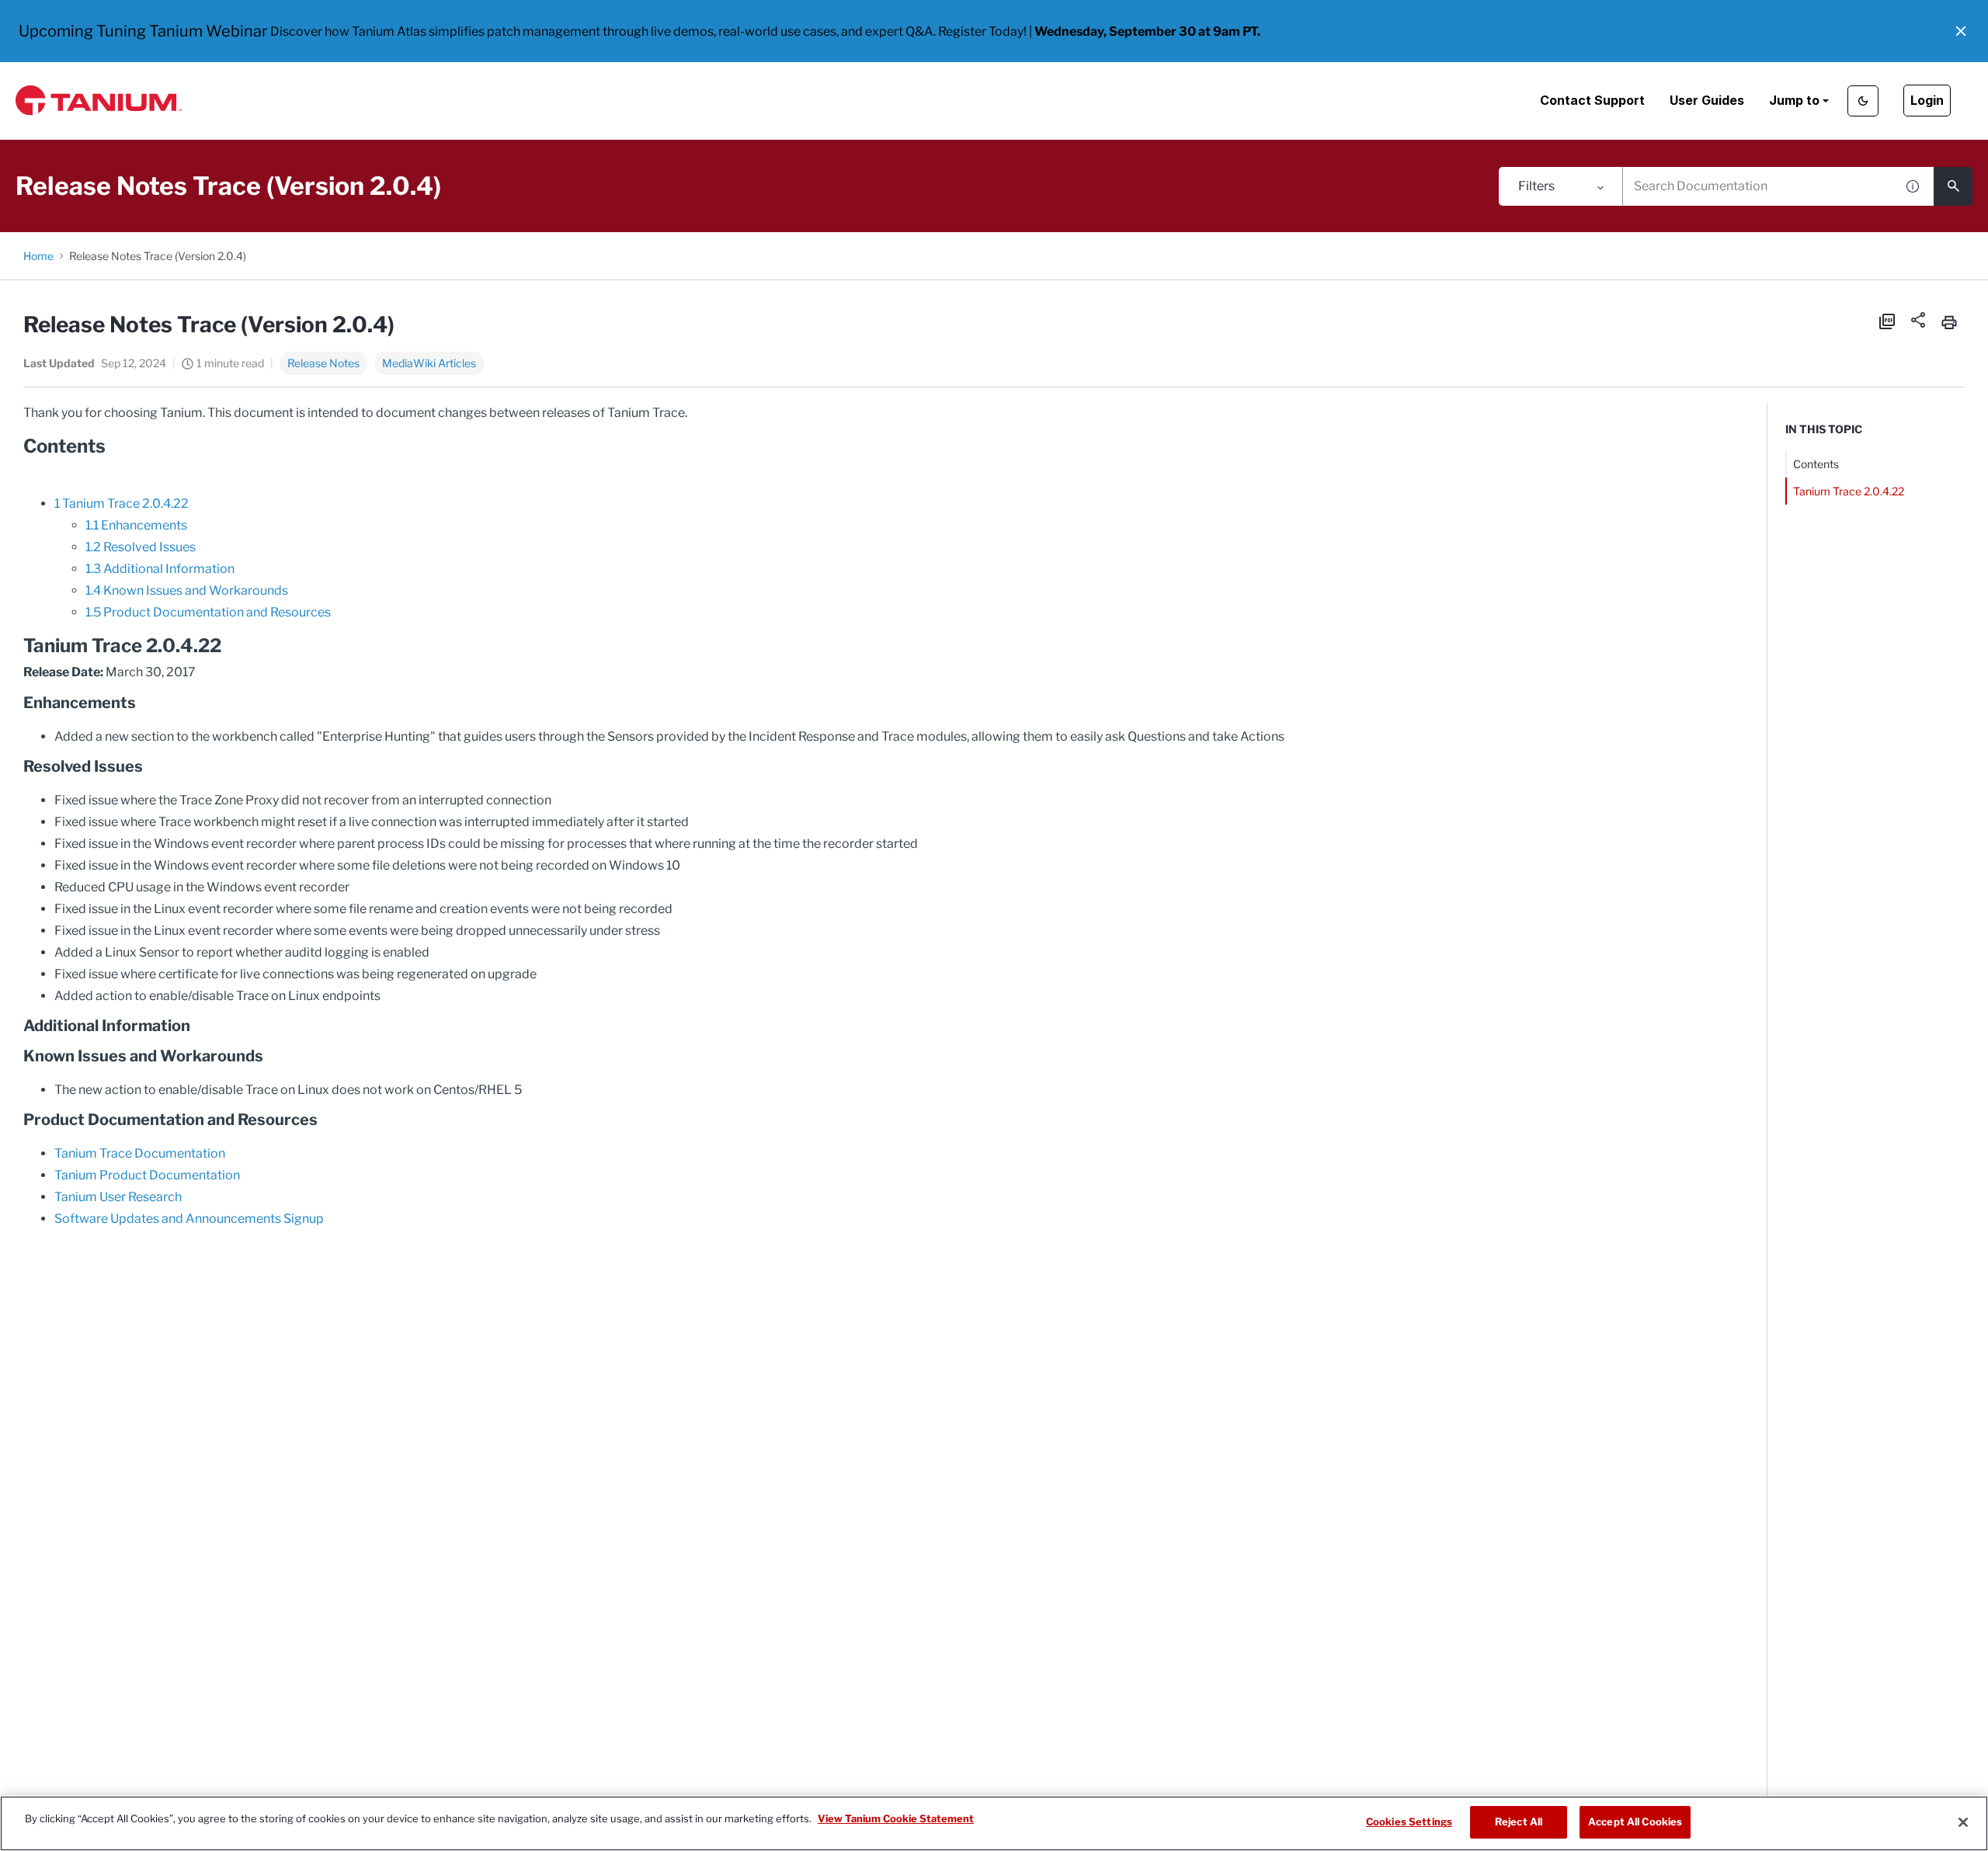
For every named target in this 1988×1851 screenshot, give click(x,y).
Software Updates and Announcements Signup (189, 1219)
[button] (1961, 31)
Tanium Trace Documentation (140, 1153)
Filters (1536, 186)
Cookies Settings (1409, 1821)
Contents (1816, 464)
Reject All (1519, 1821)
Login (1927, 100)
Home (38, 256)
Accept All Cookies (1635, 1821)
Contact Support (1592, 100)
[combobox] (1759, 186)
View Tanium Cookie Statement (896, 1818)
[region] (994, 1823)
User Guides (1707, 100)
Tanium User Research (118, 1197)
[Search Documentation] (1953, 186)
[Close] (1963, 1822)
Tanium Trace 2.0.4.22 (1849, 491)
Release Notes (323, 363)
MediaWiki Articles (429, 363)
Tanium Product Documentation (147, 1175)
